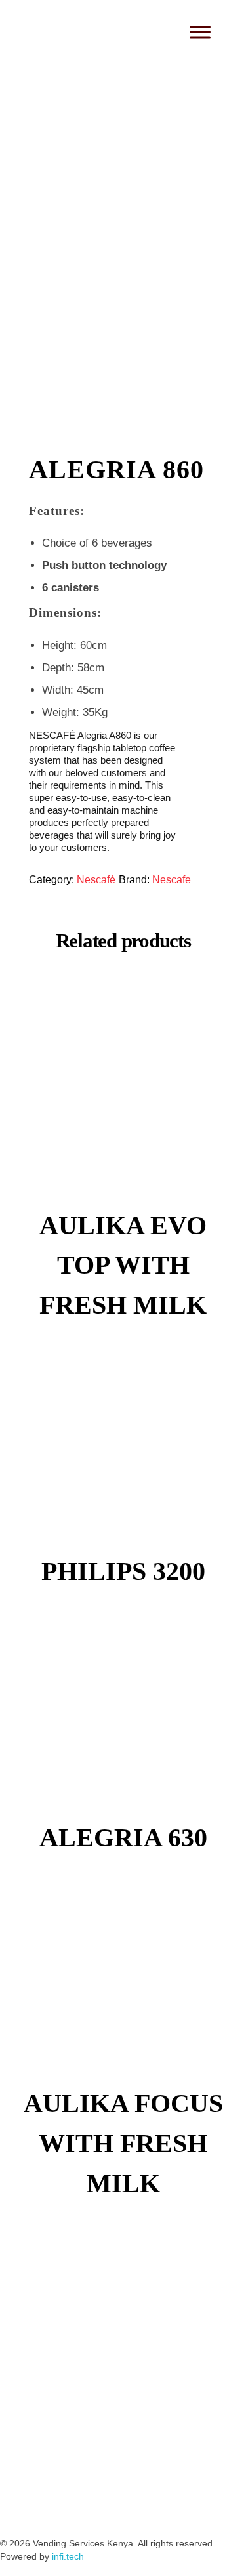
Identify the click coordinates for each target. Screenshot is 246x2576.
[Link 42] (123, 1102)
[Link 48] (123, 1714)
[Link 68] (52, 2504)
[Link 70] (125, 2504)
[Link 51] (123, 1980)
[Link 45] (123, 1448)
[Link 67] (16, 2504)
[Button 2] (142, 35)
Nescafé (96, 880)
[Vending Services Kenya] (70, 28)
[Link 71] (161, 2504)
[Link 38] (123, 329)
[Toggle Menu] (200, 32)
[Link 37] (123, 208)
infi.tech (68, 2556)
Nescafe (172, 880)
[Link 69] (89, 2504)
